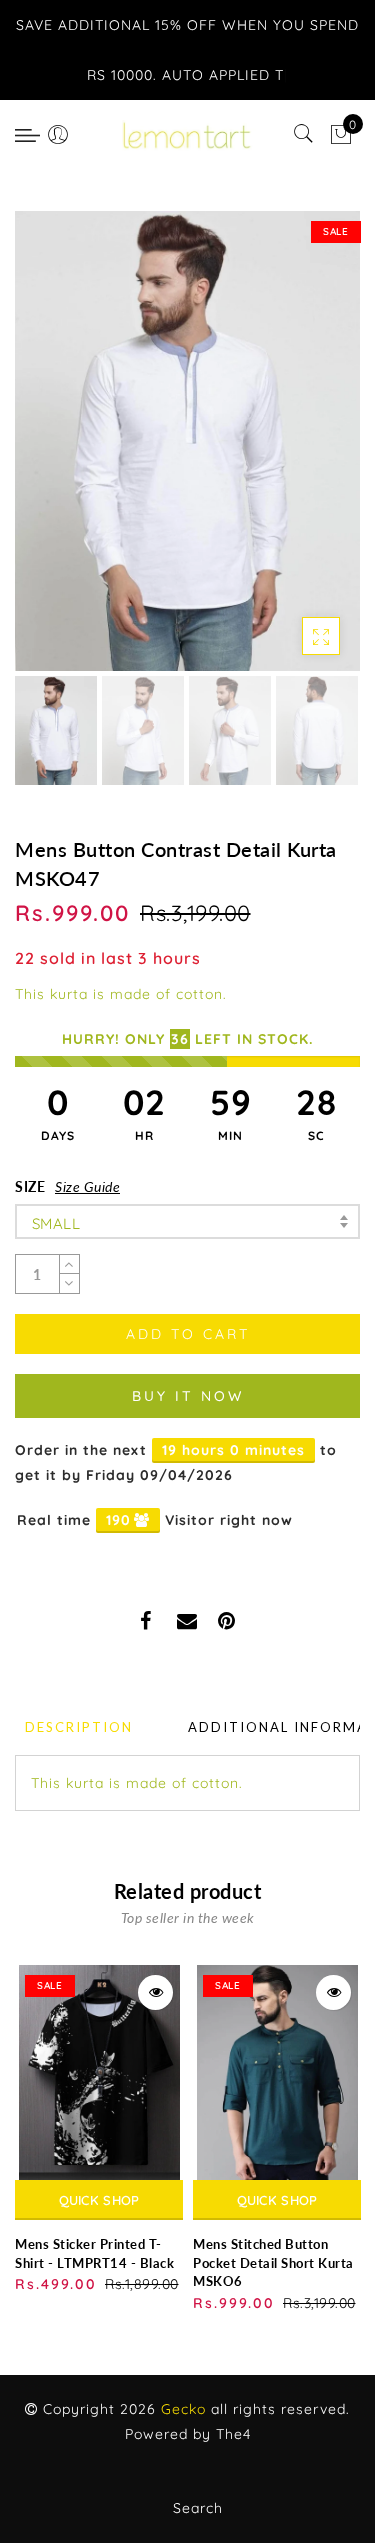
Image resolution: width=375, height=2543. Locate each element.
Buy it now (188, 1396)
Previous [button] (51, 452)
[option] (187, 441)
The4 (233, 2434)
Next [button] (298, 452)
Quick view (155, 1992)
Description (79, 1727)
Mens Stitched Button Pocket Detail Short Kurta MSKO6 (273, 2262)
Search (198, 2508)
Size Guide (87, 1186)
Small (56, 1223)
